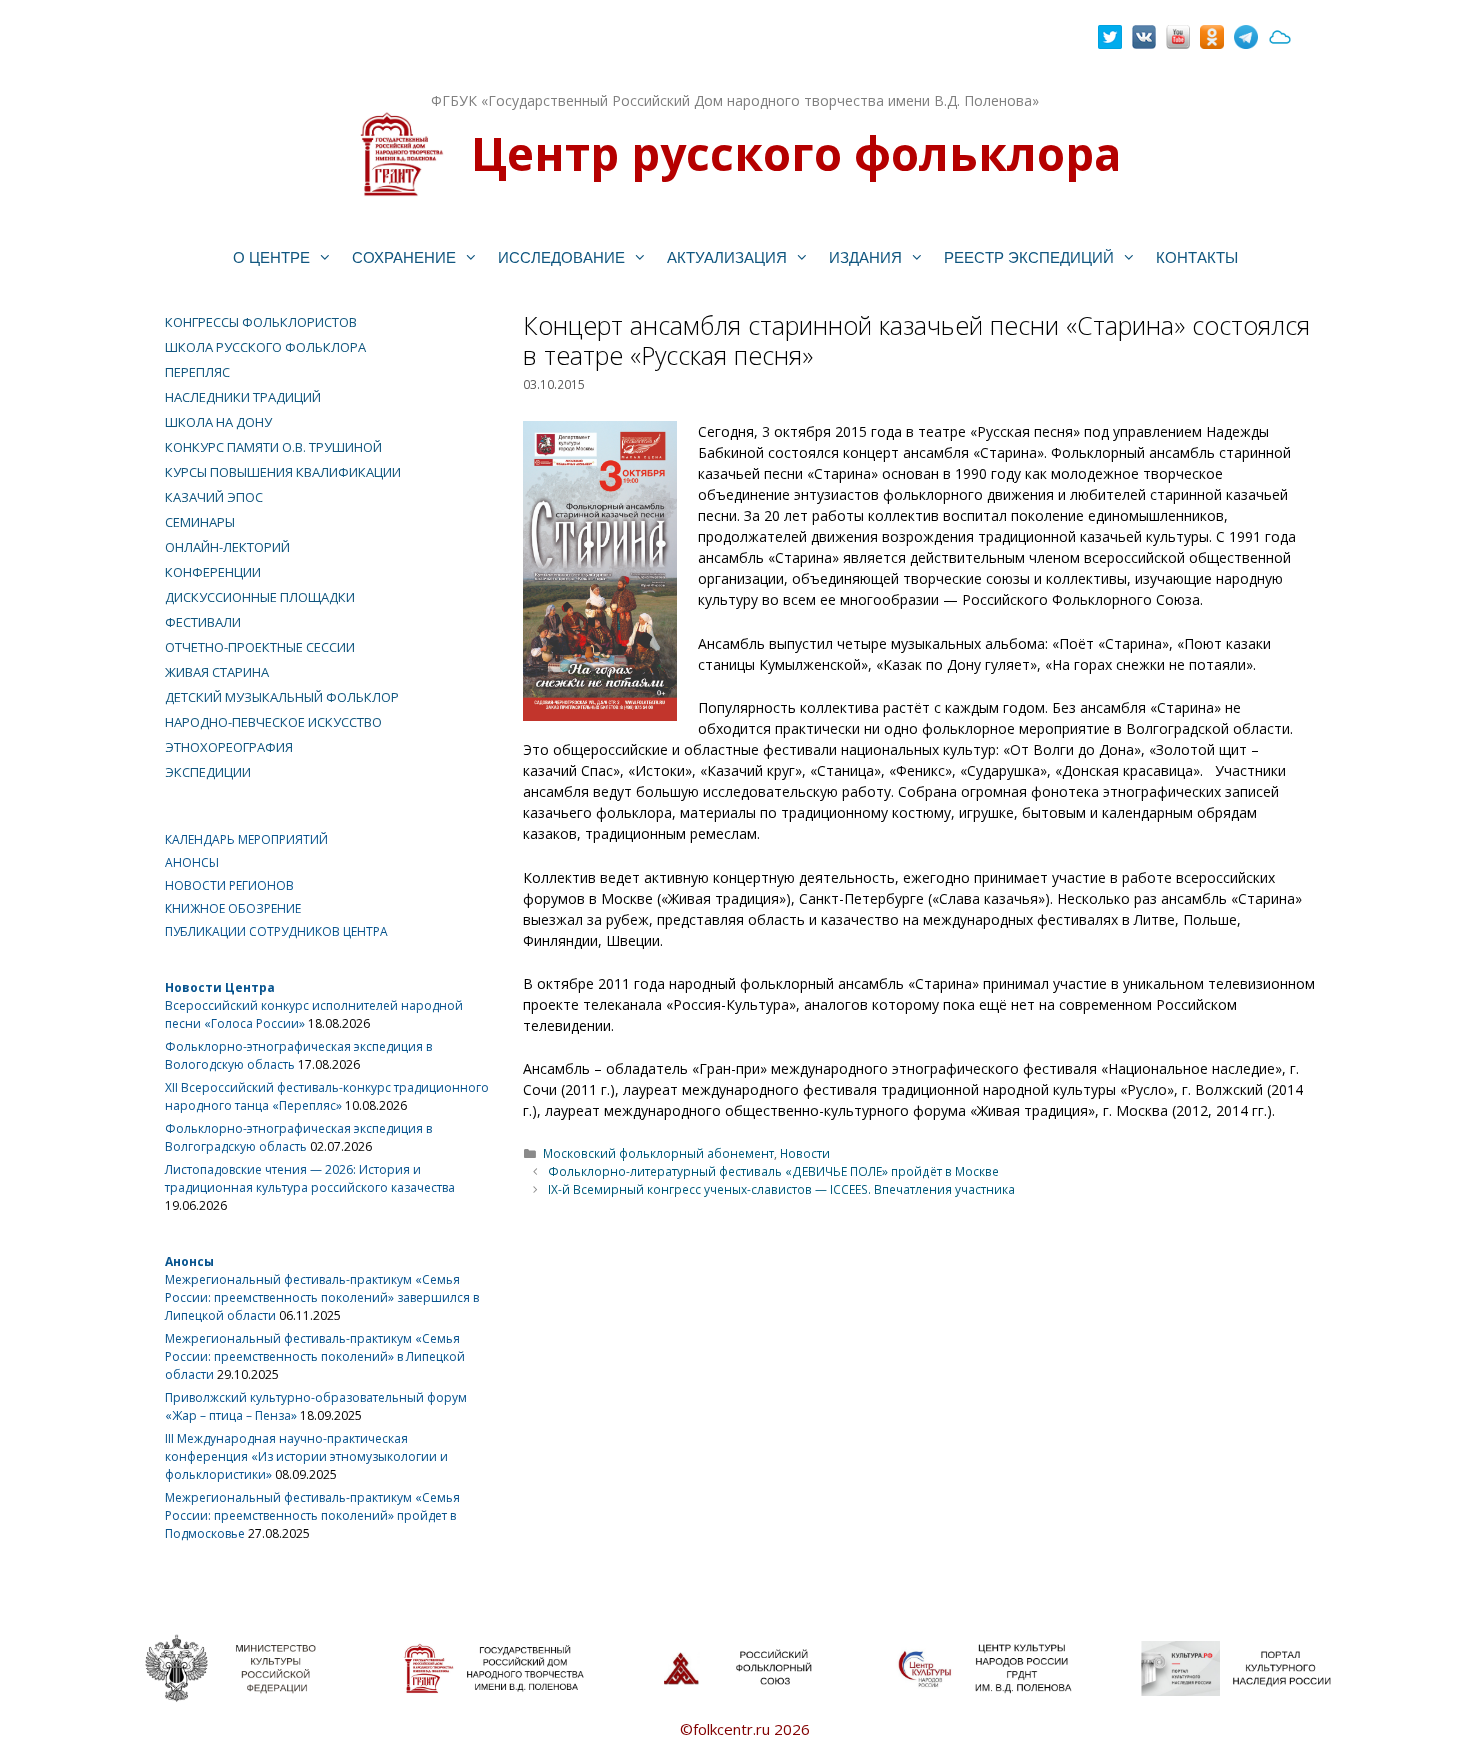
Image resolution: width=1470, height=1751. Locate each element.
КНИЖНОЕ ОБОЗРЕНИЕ (233, 908)
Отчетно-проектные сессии (260, 647)
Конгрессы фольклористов (261, 322)
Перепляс (197, 372)
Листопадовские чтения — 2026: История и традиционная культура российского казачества (310, 1178)
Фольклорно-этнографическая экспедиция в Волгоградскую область (298, 1137)
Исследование (561, 257)
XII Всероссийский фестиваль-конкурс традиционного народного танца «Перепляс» (327, 1096)
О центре (271, 257)
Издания (865, 257)
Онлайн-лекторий (227, 547)
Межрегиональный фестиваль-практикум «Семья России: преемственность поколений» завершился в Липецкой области (322, 1297)
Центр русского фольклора (796, 153)
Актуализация (727, 257)
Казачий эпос (214, 497)
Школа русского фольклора (265, 347)
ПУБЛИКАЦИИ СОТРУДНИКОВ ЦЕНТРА (276, 931)
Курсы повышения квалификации (283, 472)
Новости (805, 1153)
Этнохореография (229, 747)
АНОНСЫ (192, 862)
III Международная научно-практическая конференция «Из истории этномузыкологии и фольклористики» (306, 1456)
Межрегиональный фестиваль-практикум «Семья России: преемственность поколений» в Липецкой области (315, 1356)
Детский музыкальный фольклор (282, 697)
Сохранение (404, 257)
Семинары (200, 522)
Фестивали (203, 622)
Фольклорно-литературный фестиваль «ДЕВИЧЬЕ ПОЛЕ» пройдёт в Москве (773, 1171)
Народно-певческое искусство (273, 722)
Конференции (213, 572)
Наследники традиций (243, 397)
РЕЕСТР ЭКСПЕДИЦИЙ (1029, 257)
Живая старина (217, 672)
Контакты (1197, 257)
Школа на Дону (218, 422)
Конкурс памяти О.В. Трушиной (273, 447)
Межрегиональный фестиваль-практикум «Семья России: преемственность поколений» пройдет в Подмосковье (312, 1515)
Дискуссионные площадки (260, 597)
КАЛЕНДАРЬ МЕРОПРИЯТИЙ (246, 839)
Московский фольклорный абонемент (658, 1153)
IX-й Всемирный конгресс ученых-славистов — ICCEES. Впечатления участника (781, 1189)
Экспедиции (208, 772)
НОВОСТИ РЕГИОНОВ (229, 885)
